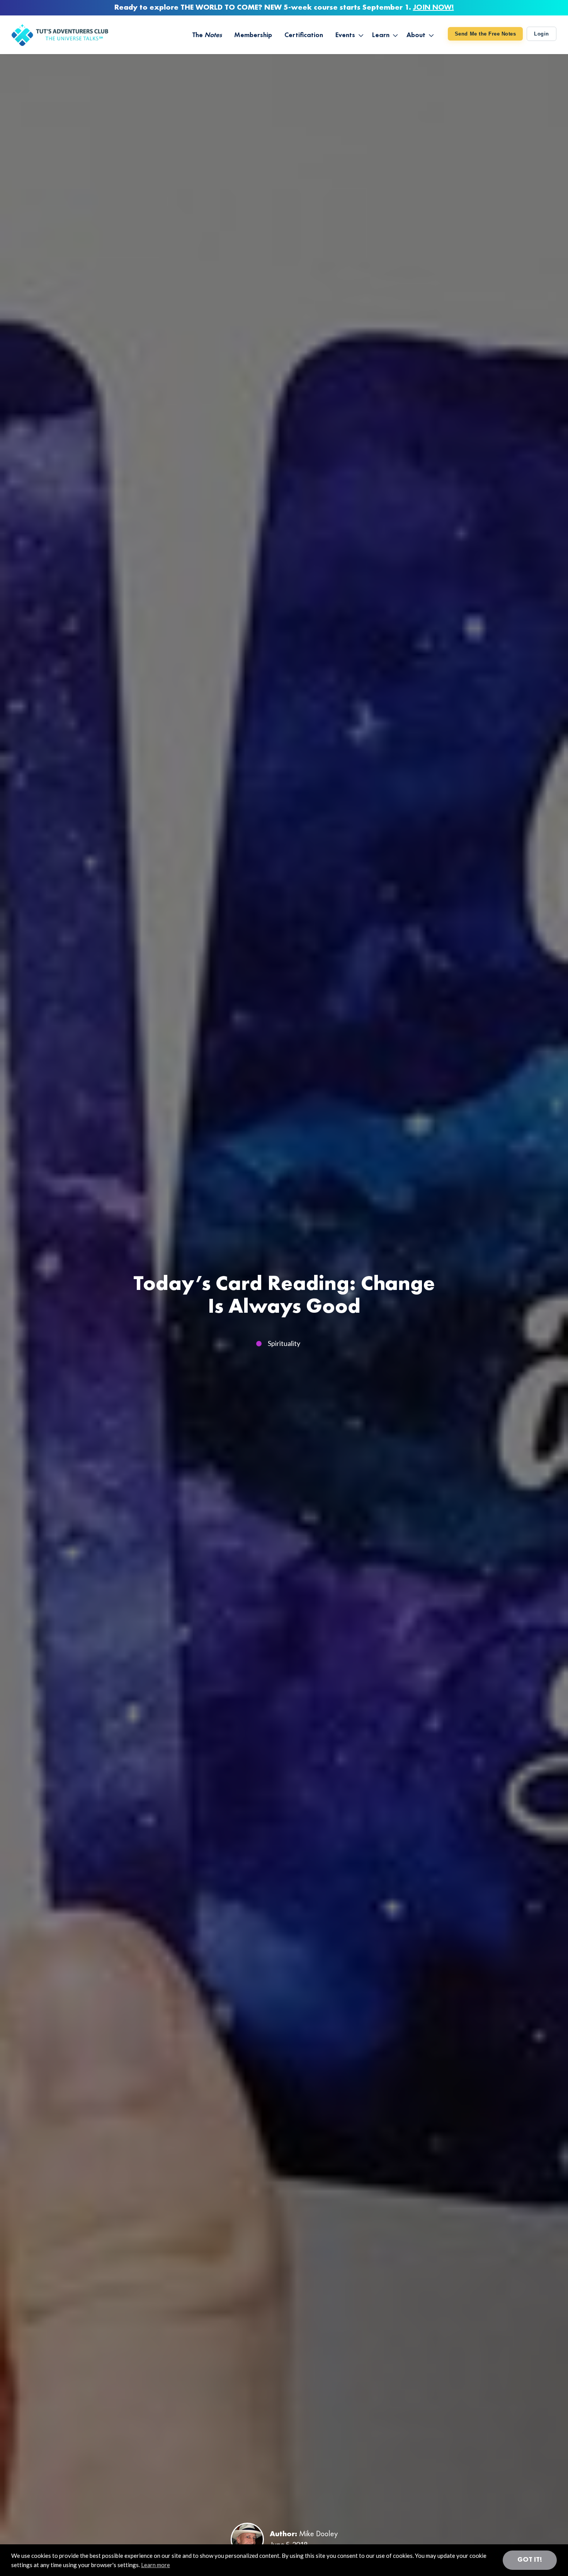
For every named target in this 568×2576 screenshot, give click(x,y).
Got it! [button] (530, 2560)
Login (542, 34)
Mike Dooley (318, 2534)
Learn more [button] (156, 2565)
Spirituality (284, 1343)
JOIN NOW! (434, 8)
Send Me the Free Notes (485, 34)
